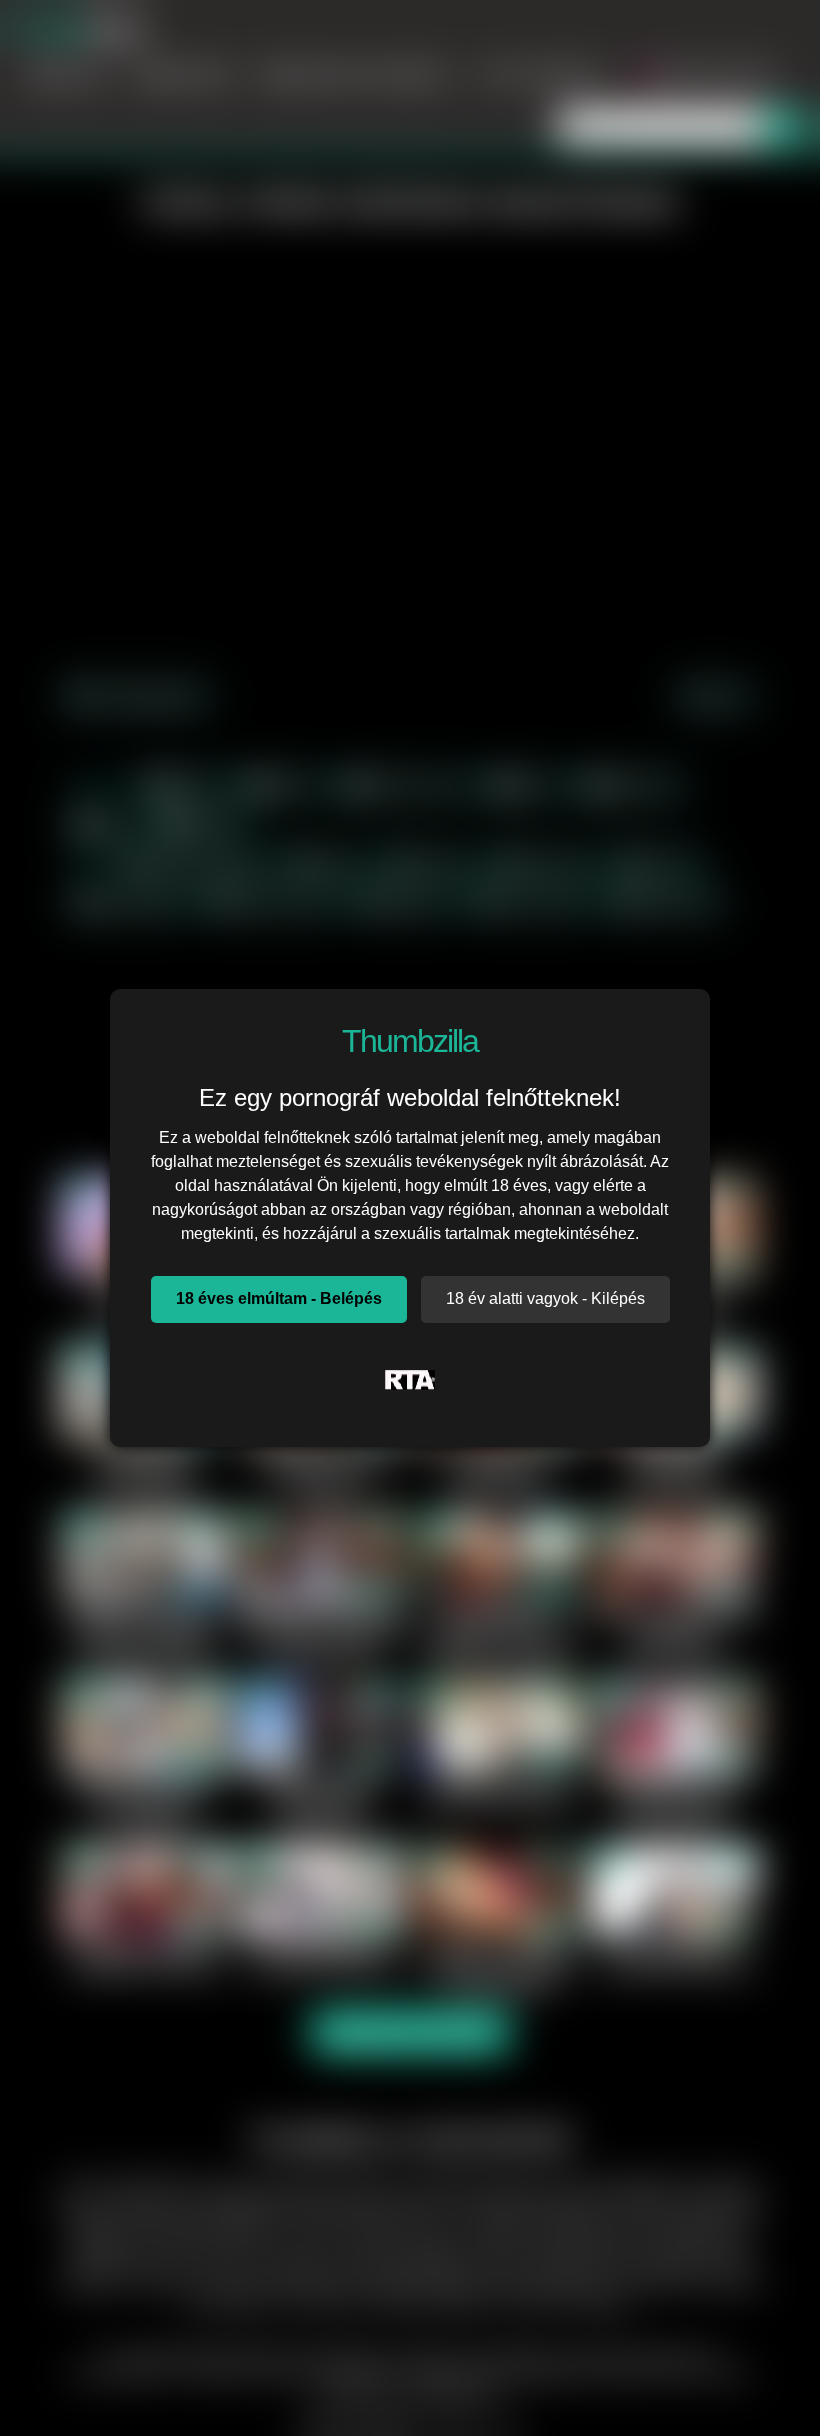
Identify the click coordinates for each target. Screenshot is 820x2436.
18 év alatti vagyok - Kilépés (545, 1298)
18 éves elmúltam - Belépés (279, 1298)
